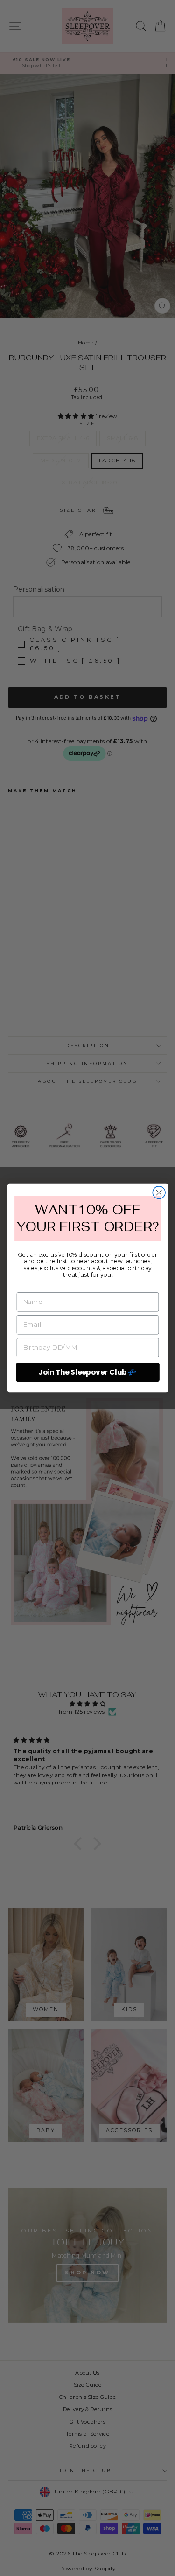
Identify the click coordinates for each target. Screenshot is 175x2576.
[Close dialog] (159, 1193)
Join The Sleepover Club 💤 (87, 1372)
